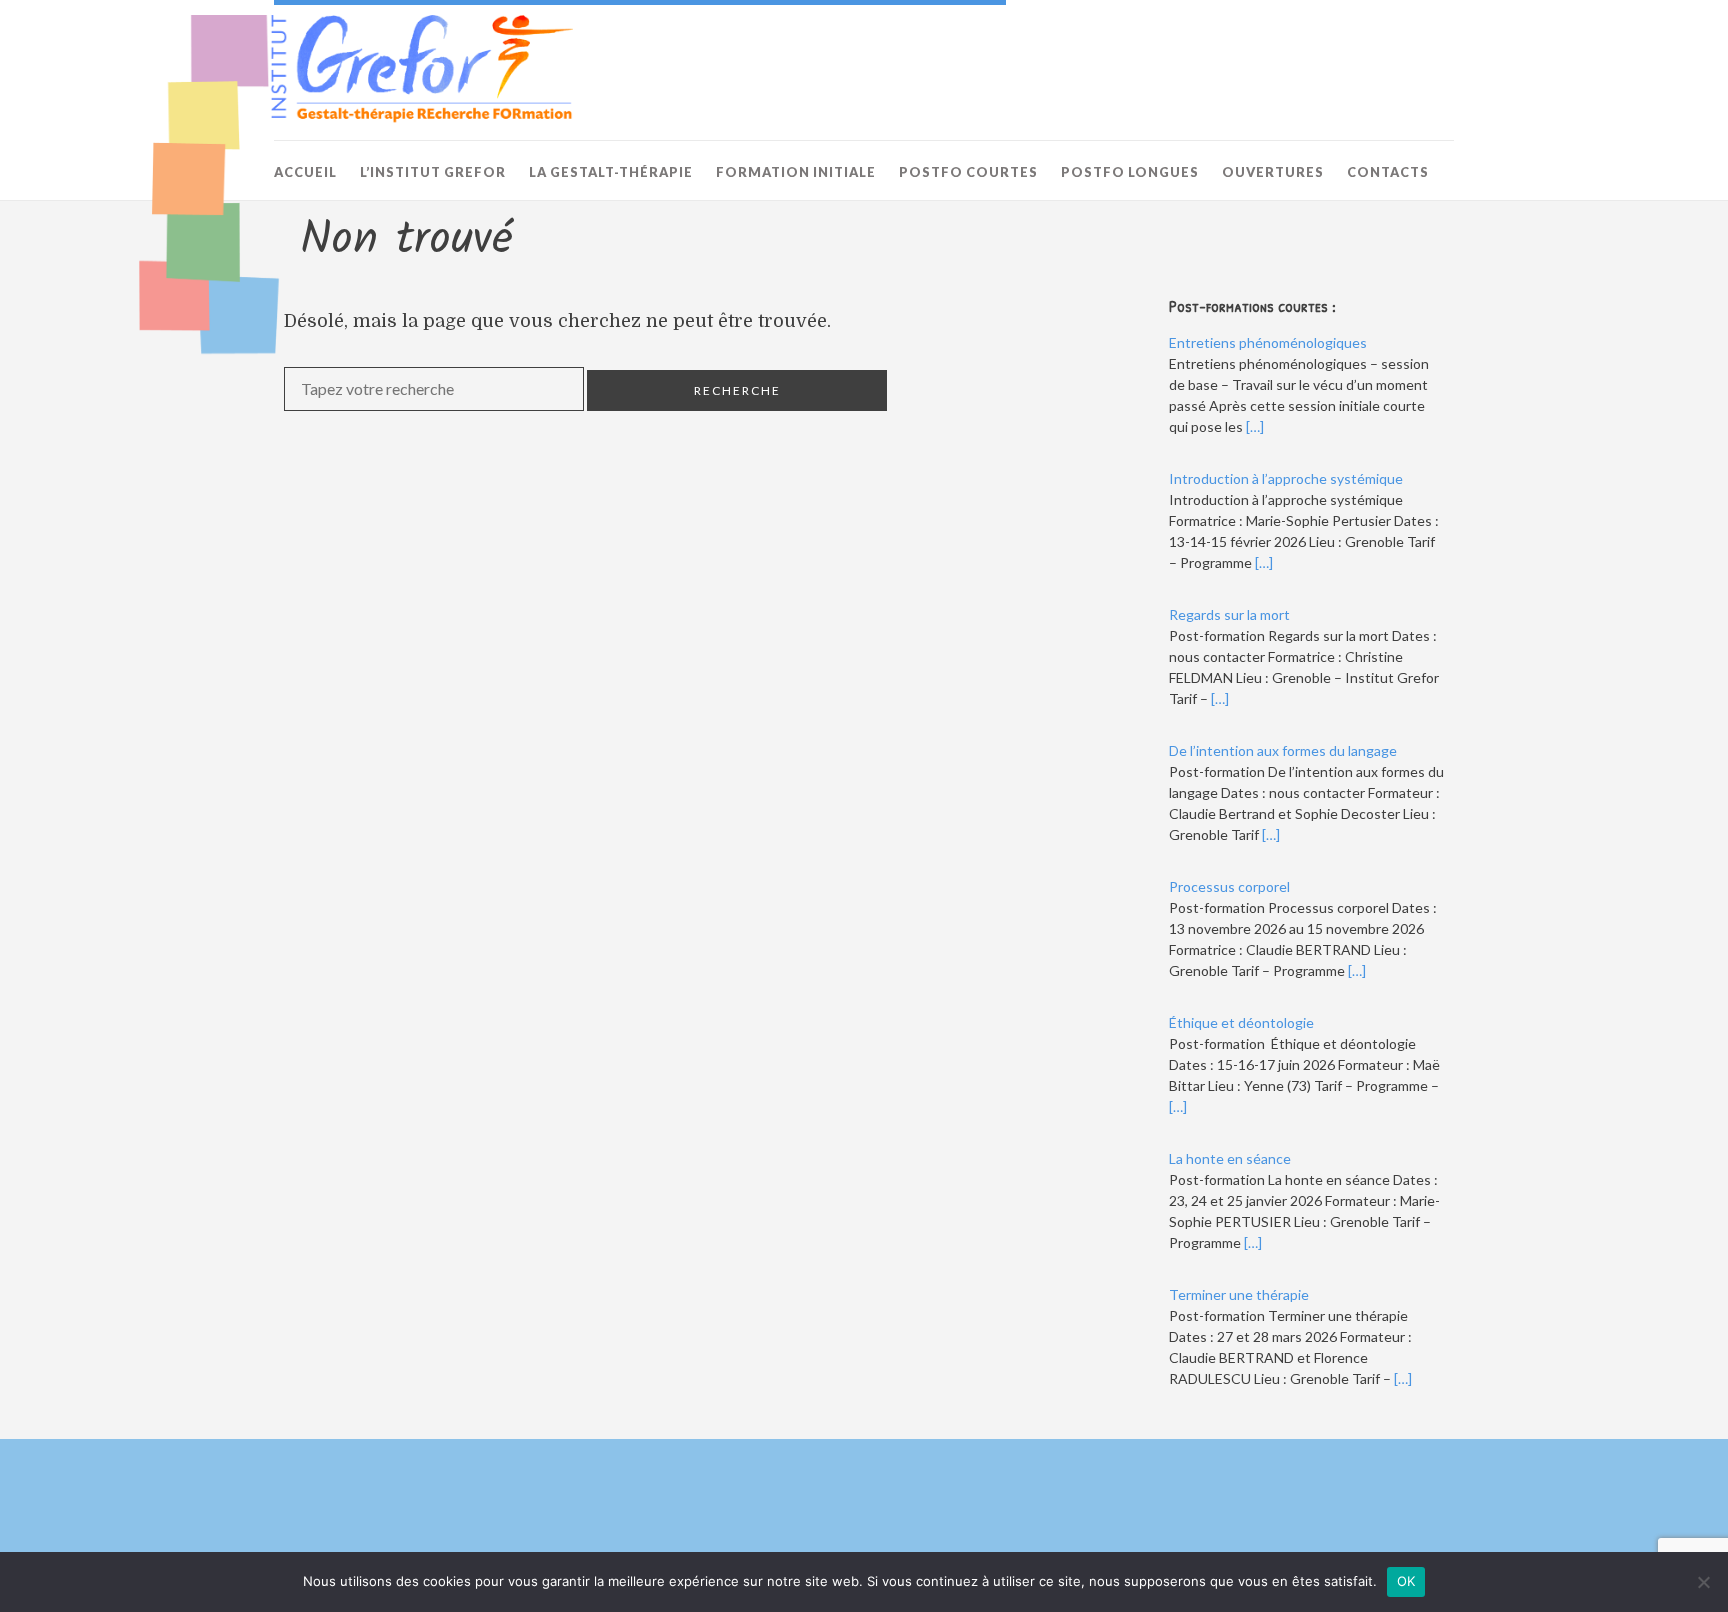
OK (1406, 1581)
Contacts (1388, 172)
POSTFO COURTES (968, 172)
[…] (1255, 426)
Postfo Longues (1130, 172)
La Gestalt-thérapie (611, 172)
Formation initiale (796, 172)
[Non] (1703, 1582)
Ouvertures (1273, 172)
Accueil (305, 172)
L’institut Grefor (433, 172)
